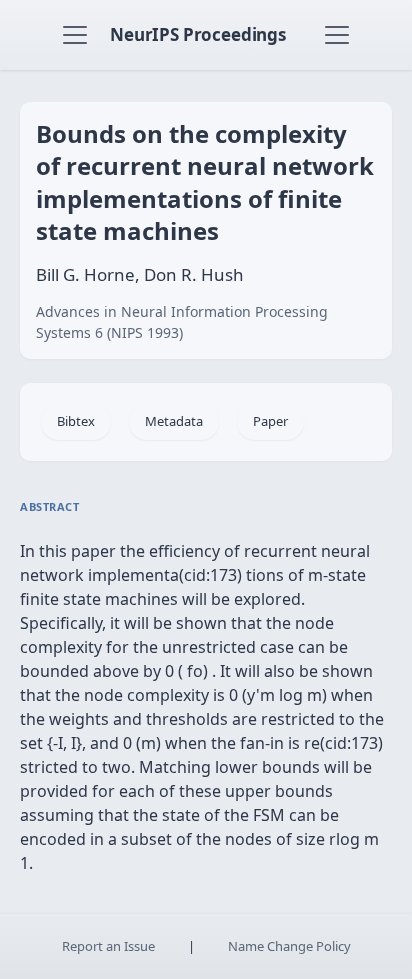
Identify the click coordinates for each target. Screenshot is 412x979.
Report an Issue (108, 946)
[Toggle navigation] (75, 35)
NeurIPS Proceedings (198, 34)
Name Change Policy (289, 946)
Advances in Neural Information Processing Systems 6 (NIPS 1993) (182, 322)
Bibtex (76, 421)
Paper (270, 421)
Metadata (174, 421)
